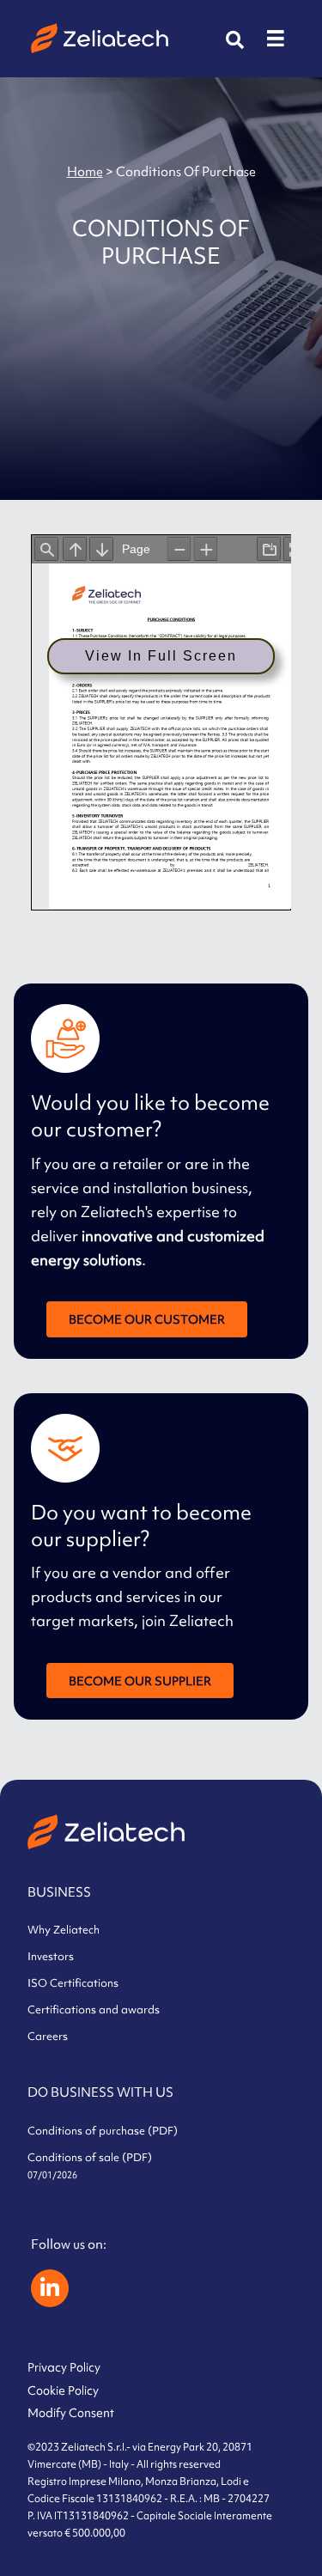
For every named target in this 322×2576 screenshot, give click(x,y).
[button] (235, 40)
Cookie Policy (63, 2390)
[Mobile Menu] (276, 39)
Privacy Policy (64, 2367)
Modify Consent (71, 2413)
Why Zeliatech (64, 1930)
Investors (51, 1956)
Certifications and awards (94, 2010)
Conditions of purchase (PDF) (103, 2131)
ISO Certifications (73, 1983)
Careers (48, 2036)
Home (85, 171)
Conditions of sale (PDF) (90, 2165)
